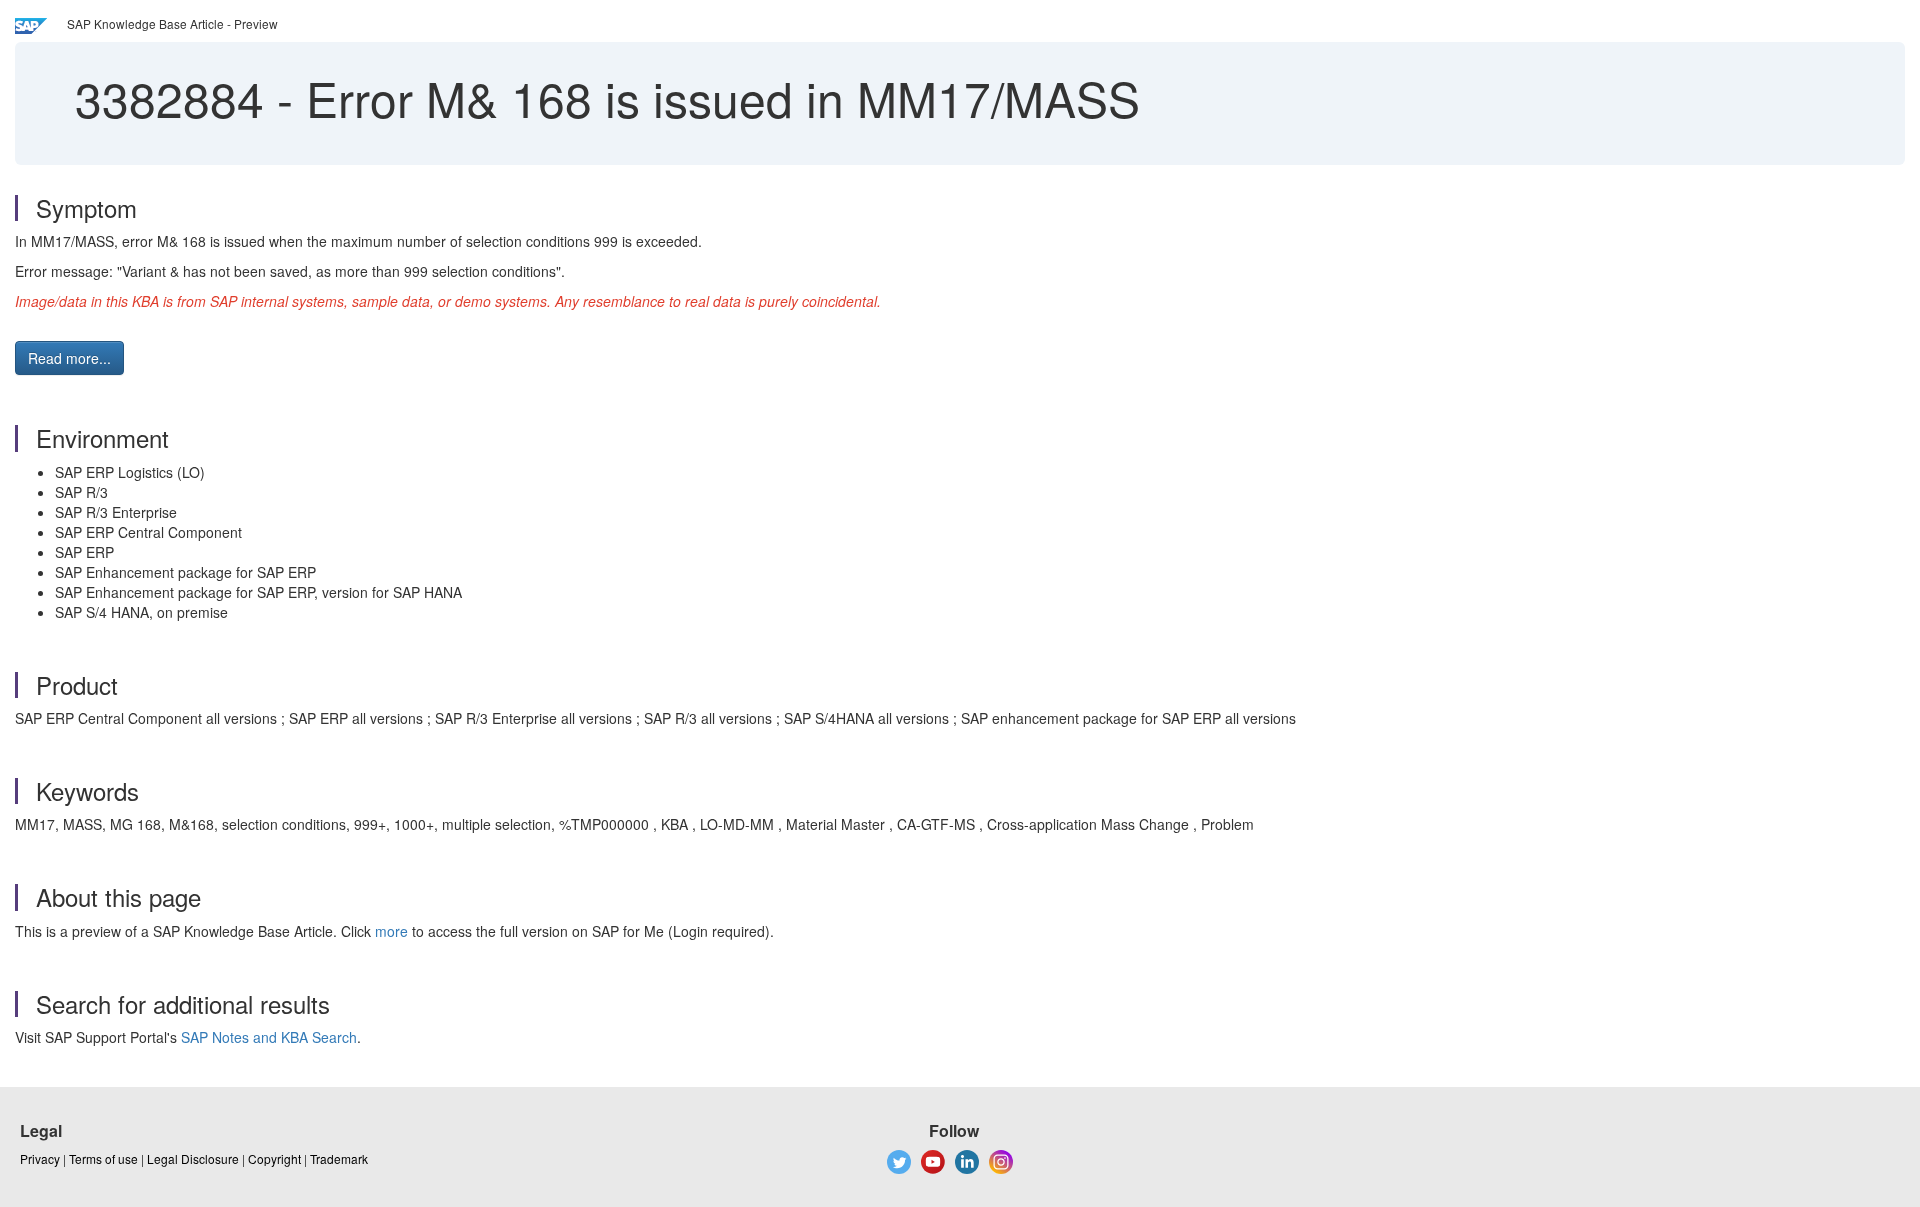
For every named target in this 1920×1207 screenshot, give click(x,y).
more (391, 931)
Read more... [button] (69, 358)
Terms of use (103, 1158)
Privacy (40, 1158)
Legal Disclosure (193, 1158)
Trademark (339, 1158)
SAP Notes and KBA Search (269, 1037)
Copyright (274, 1158)
